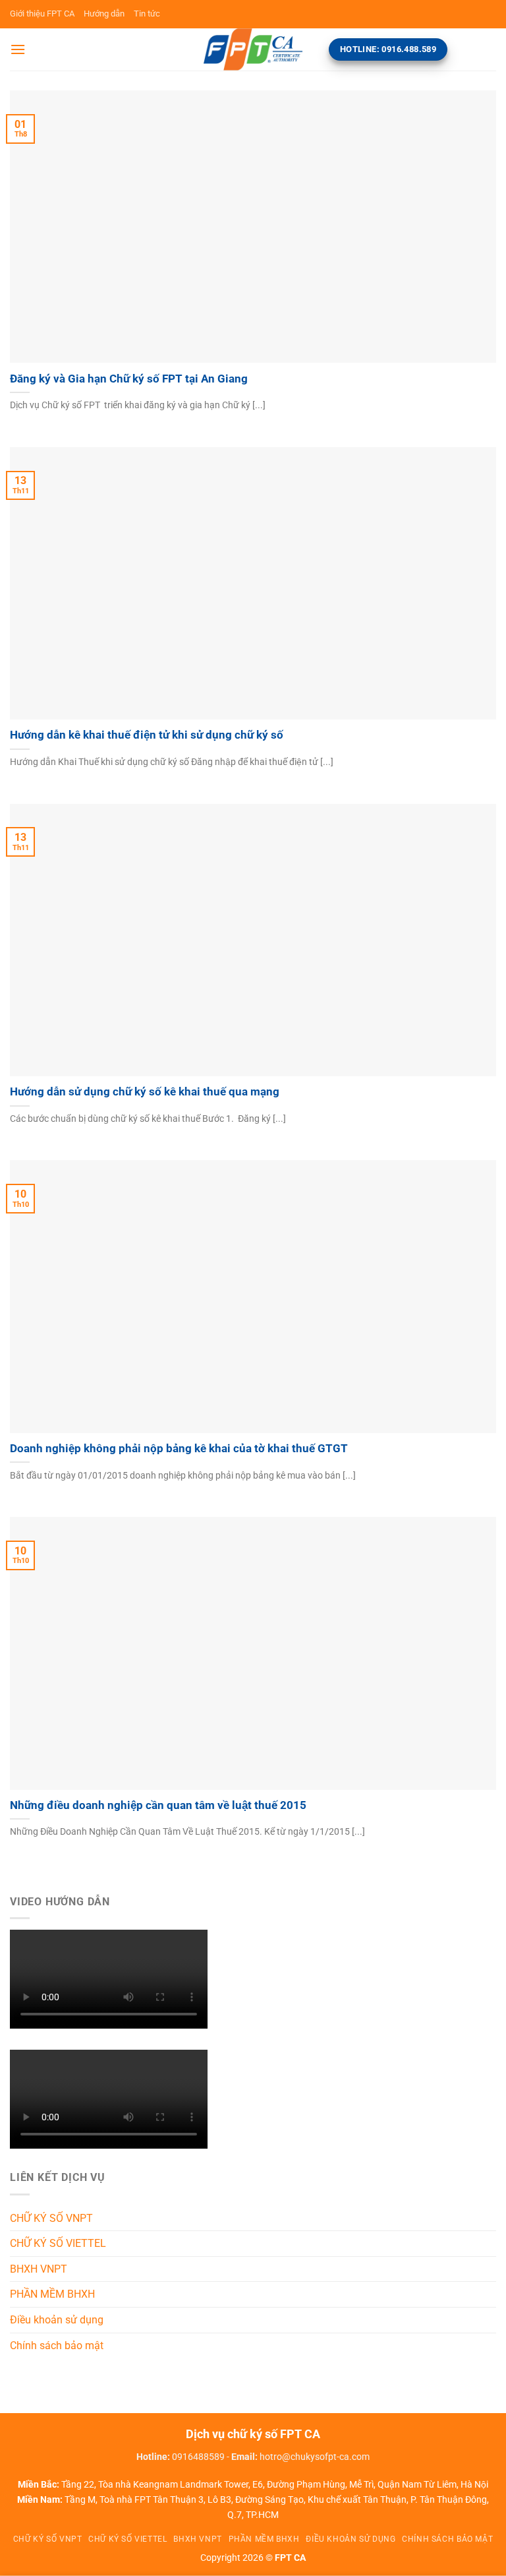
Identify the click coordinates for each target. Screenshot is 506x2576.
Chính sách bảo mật (57, 2346)
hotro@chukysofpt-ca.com (315, 2457)
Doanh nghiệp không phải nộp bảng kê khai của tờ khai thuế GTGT (179, 1449)
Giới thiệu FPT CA (42, 14)
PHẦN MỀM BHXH (52, 2294)
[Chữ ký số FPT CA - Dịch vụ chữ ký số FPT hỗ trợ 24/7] (253, 49)
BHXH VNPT (39, 2269)
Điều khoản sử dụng (57, 2320)
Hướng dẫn (104, 14)
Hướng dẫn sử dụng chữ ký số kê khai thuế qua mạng (145, 1092)
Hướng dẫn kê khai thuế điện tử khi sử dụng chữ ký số (147, 735)
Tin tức (147, 14)
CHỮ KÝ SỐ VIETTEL (58, 2243)
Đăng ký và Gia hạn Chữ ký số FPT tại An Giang (129, 379)
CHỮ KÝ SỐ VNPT (51, 2218)
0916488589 (198, 2457)
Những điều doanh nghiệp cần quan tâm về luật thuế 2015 (158, 1805)
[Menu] (18, 49)
